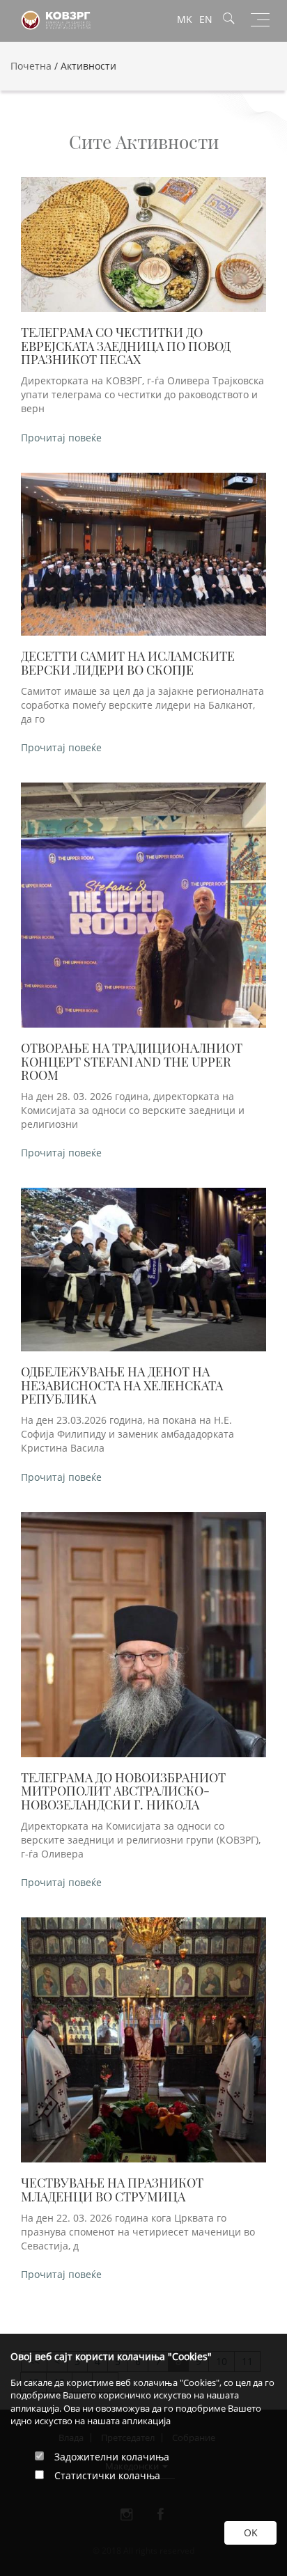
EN (206, 19)
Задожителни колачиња (112, 2457)
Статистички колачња (107, 2475)
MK (185, 19)
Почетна (31, 66)
